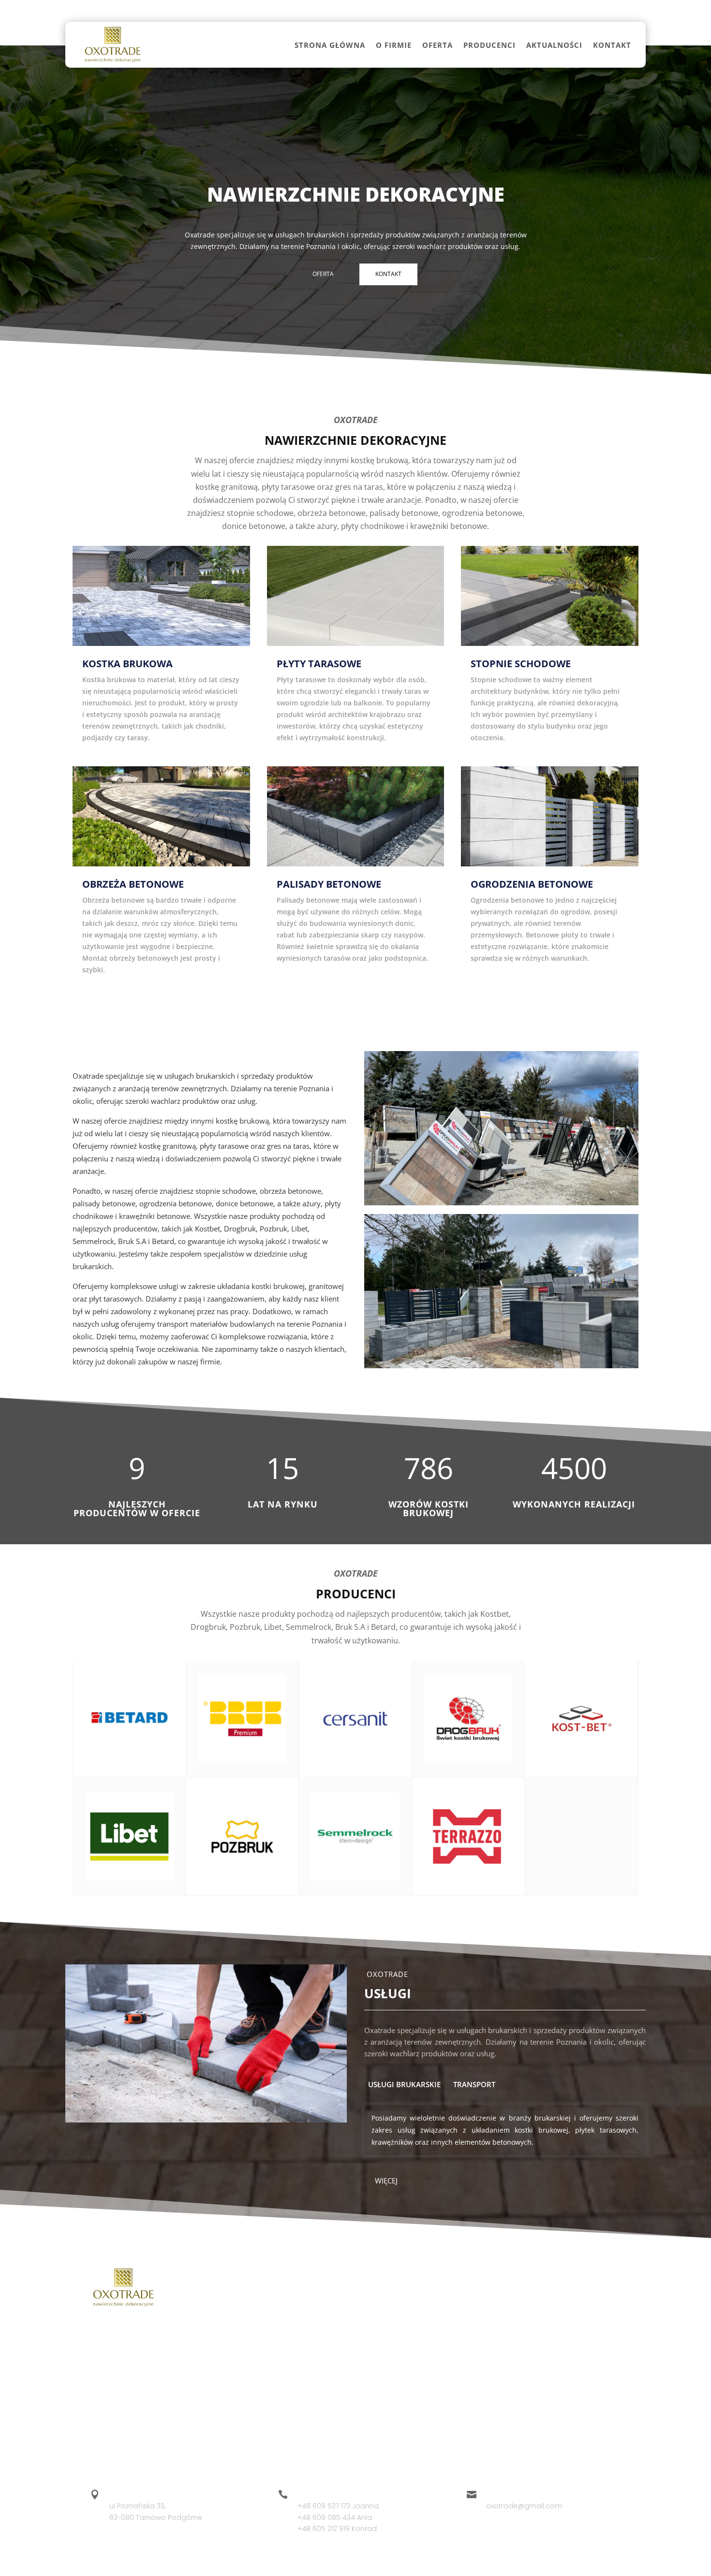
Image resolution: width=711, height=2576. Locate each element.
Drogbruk (383, 2299)
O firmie (394, 45)
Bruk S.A (380, 2335)
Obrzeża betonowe (588, 2317)
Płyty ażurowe (579, 2371)
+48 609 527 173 (102, 11)
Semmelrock (309, 2335)
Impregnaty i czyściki (501, 2419)
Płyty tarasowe (580, 2299)
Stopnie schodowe (498, 2317)
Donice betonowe (586, 2335)
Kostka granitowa (585, 2353)
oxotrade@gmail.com (191, 11)
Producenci (489, 45)
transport (474, 2084)
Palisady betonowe (498, 2335)
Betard (299, 2353)
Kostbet (300, 2299)
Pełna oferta (356, 1009)
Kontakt (612, 45)
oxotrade (311, 2562)
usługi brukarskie (404, 2084)
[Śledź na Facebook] (632, 11)
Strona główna (330, 45)
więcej (386, 2181)
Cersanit (302, 2371)
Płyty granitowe (492, 2371)
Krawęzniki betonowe (592, 2401)
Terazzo (380, 2353)
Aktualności (554, 45)
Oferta (437, 45)
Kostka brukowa (492, 2299)
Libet (375, 2317)
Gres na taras (489, 2353)
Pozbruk (300, 2317)
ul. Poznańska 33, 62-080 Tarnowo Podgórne (329, 11)
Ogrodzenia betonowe (481, 2395)
